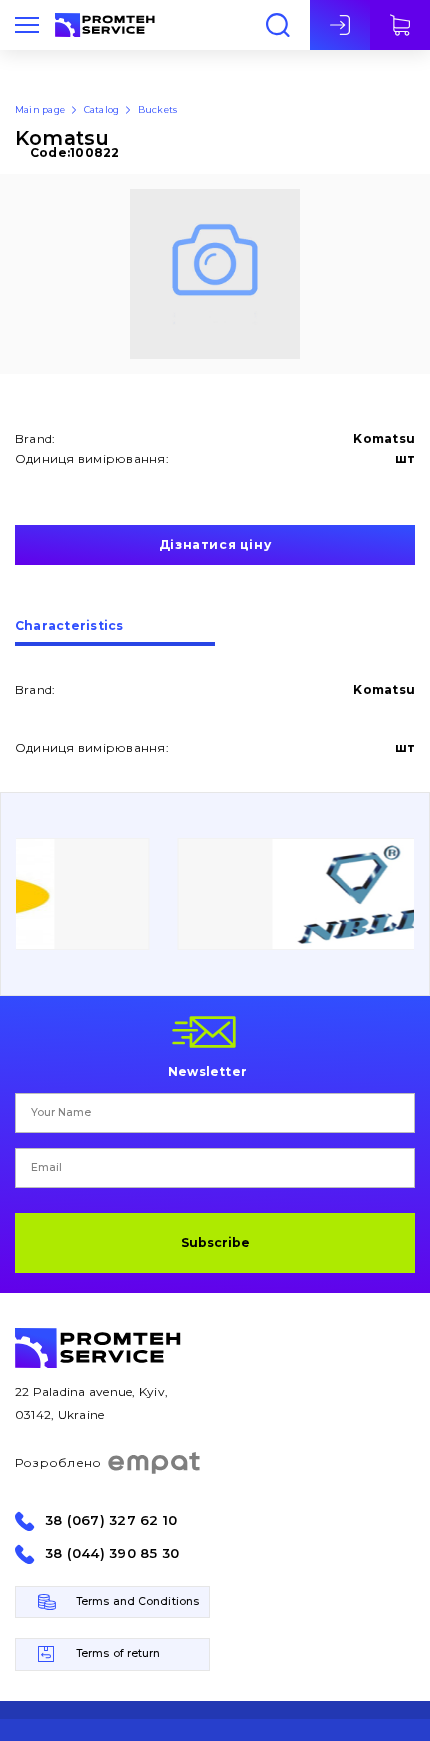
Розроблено (58, 1462)
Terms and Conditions (137, 1601)
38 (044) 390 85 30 (112, 1553)
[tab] (115, 633)
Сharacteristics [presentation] (69, 626)
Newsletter (207, 1071)
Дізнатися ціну (215, 544)
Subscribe (215, 1242)
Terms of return (118, 1653)
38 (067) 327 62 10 (111, 1520)
